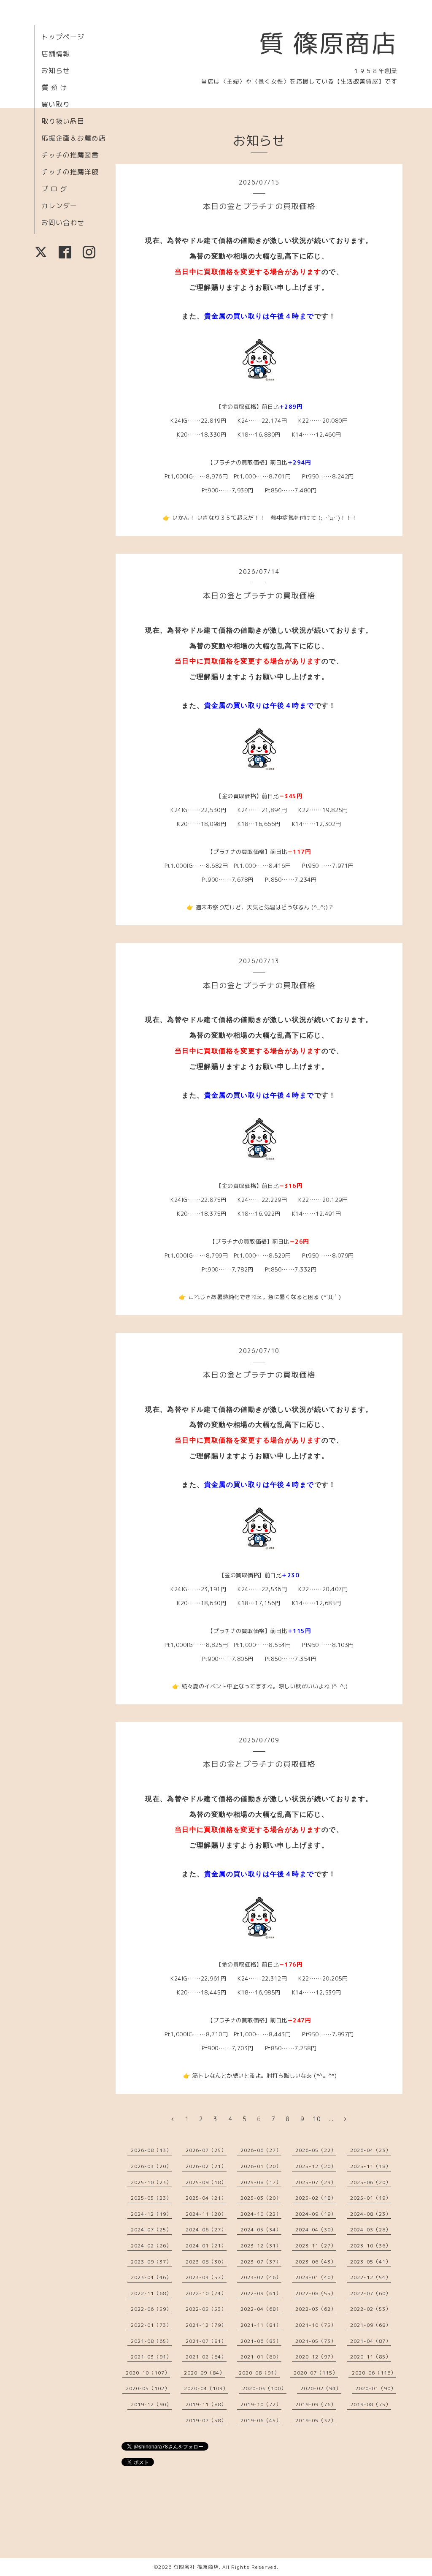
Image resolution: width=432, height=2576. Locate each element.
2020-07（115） (316, 2373)
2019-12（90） (151, 2404)
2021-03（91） (151, 2357)
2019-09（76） (316, 2404)
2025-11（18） (371, 2166)
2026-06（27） (261, 2150)
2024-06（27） (206, 2230)
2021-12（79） (206, 2325)
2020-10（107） (148, 2373)
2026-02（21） (206, 2166)
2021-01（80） (261, 2357)
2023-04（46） (151, 2277)
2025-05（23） (151, 2198)
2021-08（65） (151, 2341)
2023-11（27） (316, 2246)
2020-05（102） (148, 2388)
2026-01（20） (261, 2166)
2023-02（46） (261, 2277)
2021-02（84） (206, 2357)
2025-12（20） (316, 2166)
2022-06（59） (151, 2309)
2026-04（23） (371, 2150)
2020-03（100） (264, 2388)
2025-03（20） (261, 2198)
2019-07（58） (206, 2420)
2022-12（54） (371, 2277)
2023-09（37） (151, 2262)
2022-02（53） (371, 2309)
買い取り (56, 104)
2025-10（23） (151, 2182)
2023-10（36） (371, 2246)
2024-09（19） (316, 2214)
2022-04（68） (261, 2309)
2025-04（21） (206, 2198)
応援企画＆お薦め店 (74, 138)
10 (317, 2119)
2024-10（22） (261, 2214)
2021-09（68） (371, 2325)
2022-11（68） (151, 2293)
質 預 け (54, 87)
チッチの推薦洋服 (70, 172)
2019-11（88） (206, 2404)
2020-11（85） (371, 2357)
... (331, 2119)
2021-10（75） (316, 2325)
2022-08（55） (316, 2293)
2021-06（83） (261, 2341)
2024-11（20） (206, 2214)
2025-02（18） (316, 2198)
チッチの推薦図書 (70, 155)
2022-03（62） (316, 2309)
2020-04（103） (206, 2388)
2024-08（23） (371, 2214)
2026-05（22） (316, 2150)
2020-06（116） (374, 2373)
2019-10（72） (261, 2404)
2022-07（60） (371, 2293)
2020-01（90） (376, 2388)
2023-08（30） (206, 2262)
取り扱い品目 (63, 121)
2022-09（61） (261, 2293)
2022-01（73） (151, 2325)
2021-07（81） (206, 2341)
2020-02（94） (321, 2388)
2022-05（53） (206, 2309)
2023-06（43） (316, 2262)
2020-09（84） (204, 2373)
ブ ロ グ (54, 189)
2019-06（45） (261, 2420)
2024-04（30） (316, 2230)
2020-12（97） (316, 2357)
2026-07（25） (206, 2150)
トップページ (63, 37)
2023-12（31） (261, 2246)
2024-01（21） (206, 2246)
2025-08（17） (261, 2182)
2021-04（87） (371, 2341)
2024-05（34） (261, 2230)
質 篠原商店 (328, 43)
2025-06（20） (371, 2182)
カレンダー (59, 206)
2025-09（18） (206, 2182)
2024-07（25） (151, 2230)
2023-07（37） (261, 2262)
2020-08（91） (259, 2373)
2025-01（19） (371, 2198)
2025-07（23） (316, 2182)
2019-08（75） (371, 2404)
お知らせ (56, 71)
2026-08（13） (151, 2150)
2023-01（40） (316, 2277)
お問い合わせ (63, 223)
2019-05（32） (316, 2420)
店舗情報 (56, 54)
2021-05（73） (316, 2341)
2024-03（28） (371, 2230)
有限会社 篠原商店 (196, 2567)
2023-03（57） (206, 2277)
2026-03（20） (151, 2166)
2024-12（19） (151, 2214)
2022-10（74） (206, 2293)
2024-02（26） (151, 2246)
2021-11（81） (261, 2325)
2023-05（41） (371, 2262)
